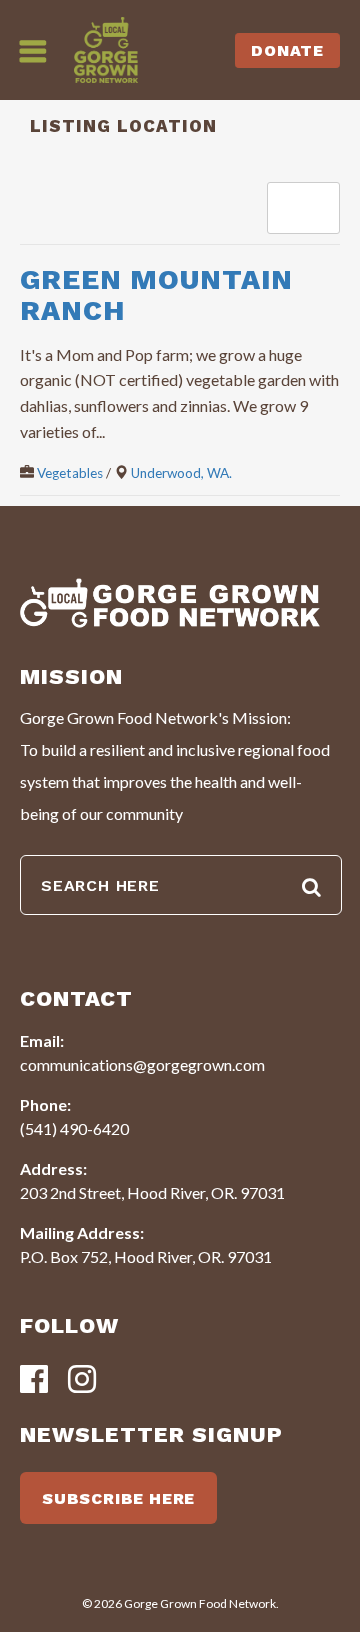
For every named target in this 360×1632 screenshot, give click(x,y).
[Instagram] (82, 1380)
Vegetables (70, 473)
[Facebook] (34, 1380)
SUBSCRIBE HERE (118, 1498)
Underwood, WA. (181, 473)
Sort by (299, 207)
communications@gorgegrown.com (142, 1064)
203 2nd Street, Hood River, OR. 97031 (152, 1192)
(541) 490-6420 (74, 1128)
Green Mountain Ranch (156, 295)
